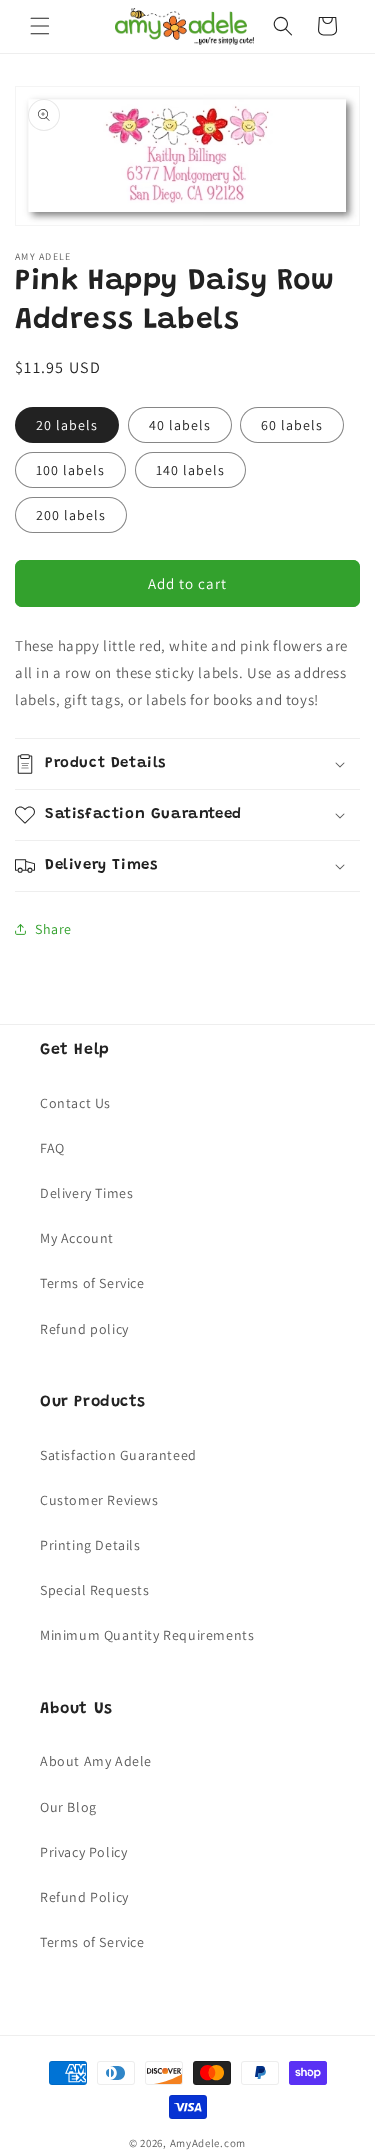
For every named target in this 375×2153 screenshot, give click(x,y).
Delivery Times (86, 1193)
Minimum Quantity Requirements (147, 1635)
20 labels (67, 425)
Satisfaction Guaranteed (118, 1455)
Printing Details (90, 1545)
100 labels (70, 470)
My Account (77, 1238)
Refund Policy (84, 1897)
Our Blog (68, 1807)
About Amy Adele (96, 1761)
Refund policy (84, 1329)
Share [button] (53, 929)
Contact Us (75, 1103)
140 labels (190, 470)
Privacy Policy (83, 1852)
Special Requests (95, 1590)
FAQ (52, 1148)
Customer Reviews (99, 1500)
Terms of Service (92, 1283)
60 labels (292, 425)
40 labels (180, 425)
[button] (40, 26)
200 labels (71, 515)
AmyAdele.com (208, 2143)
